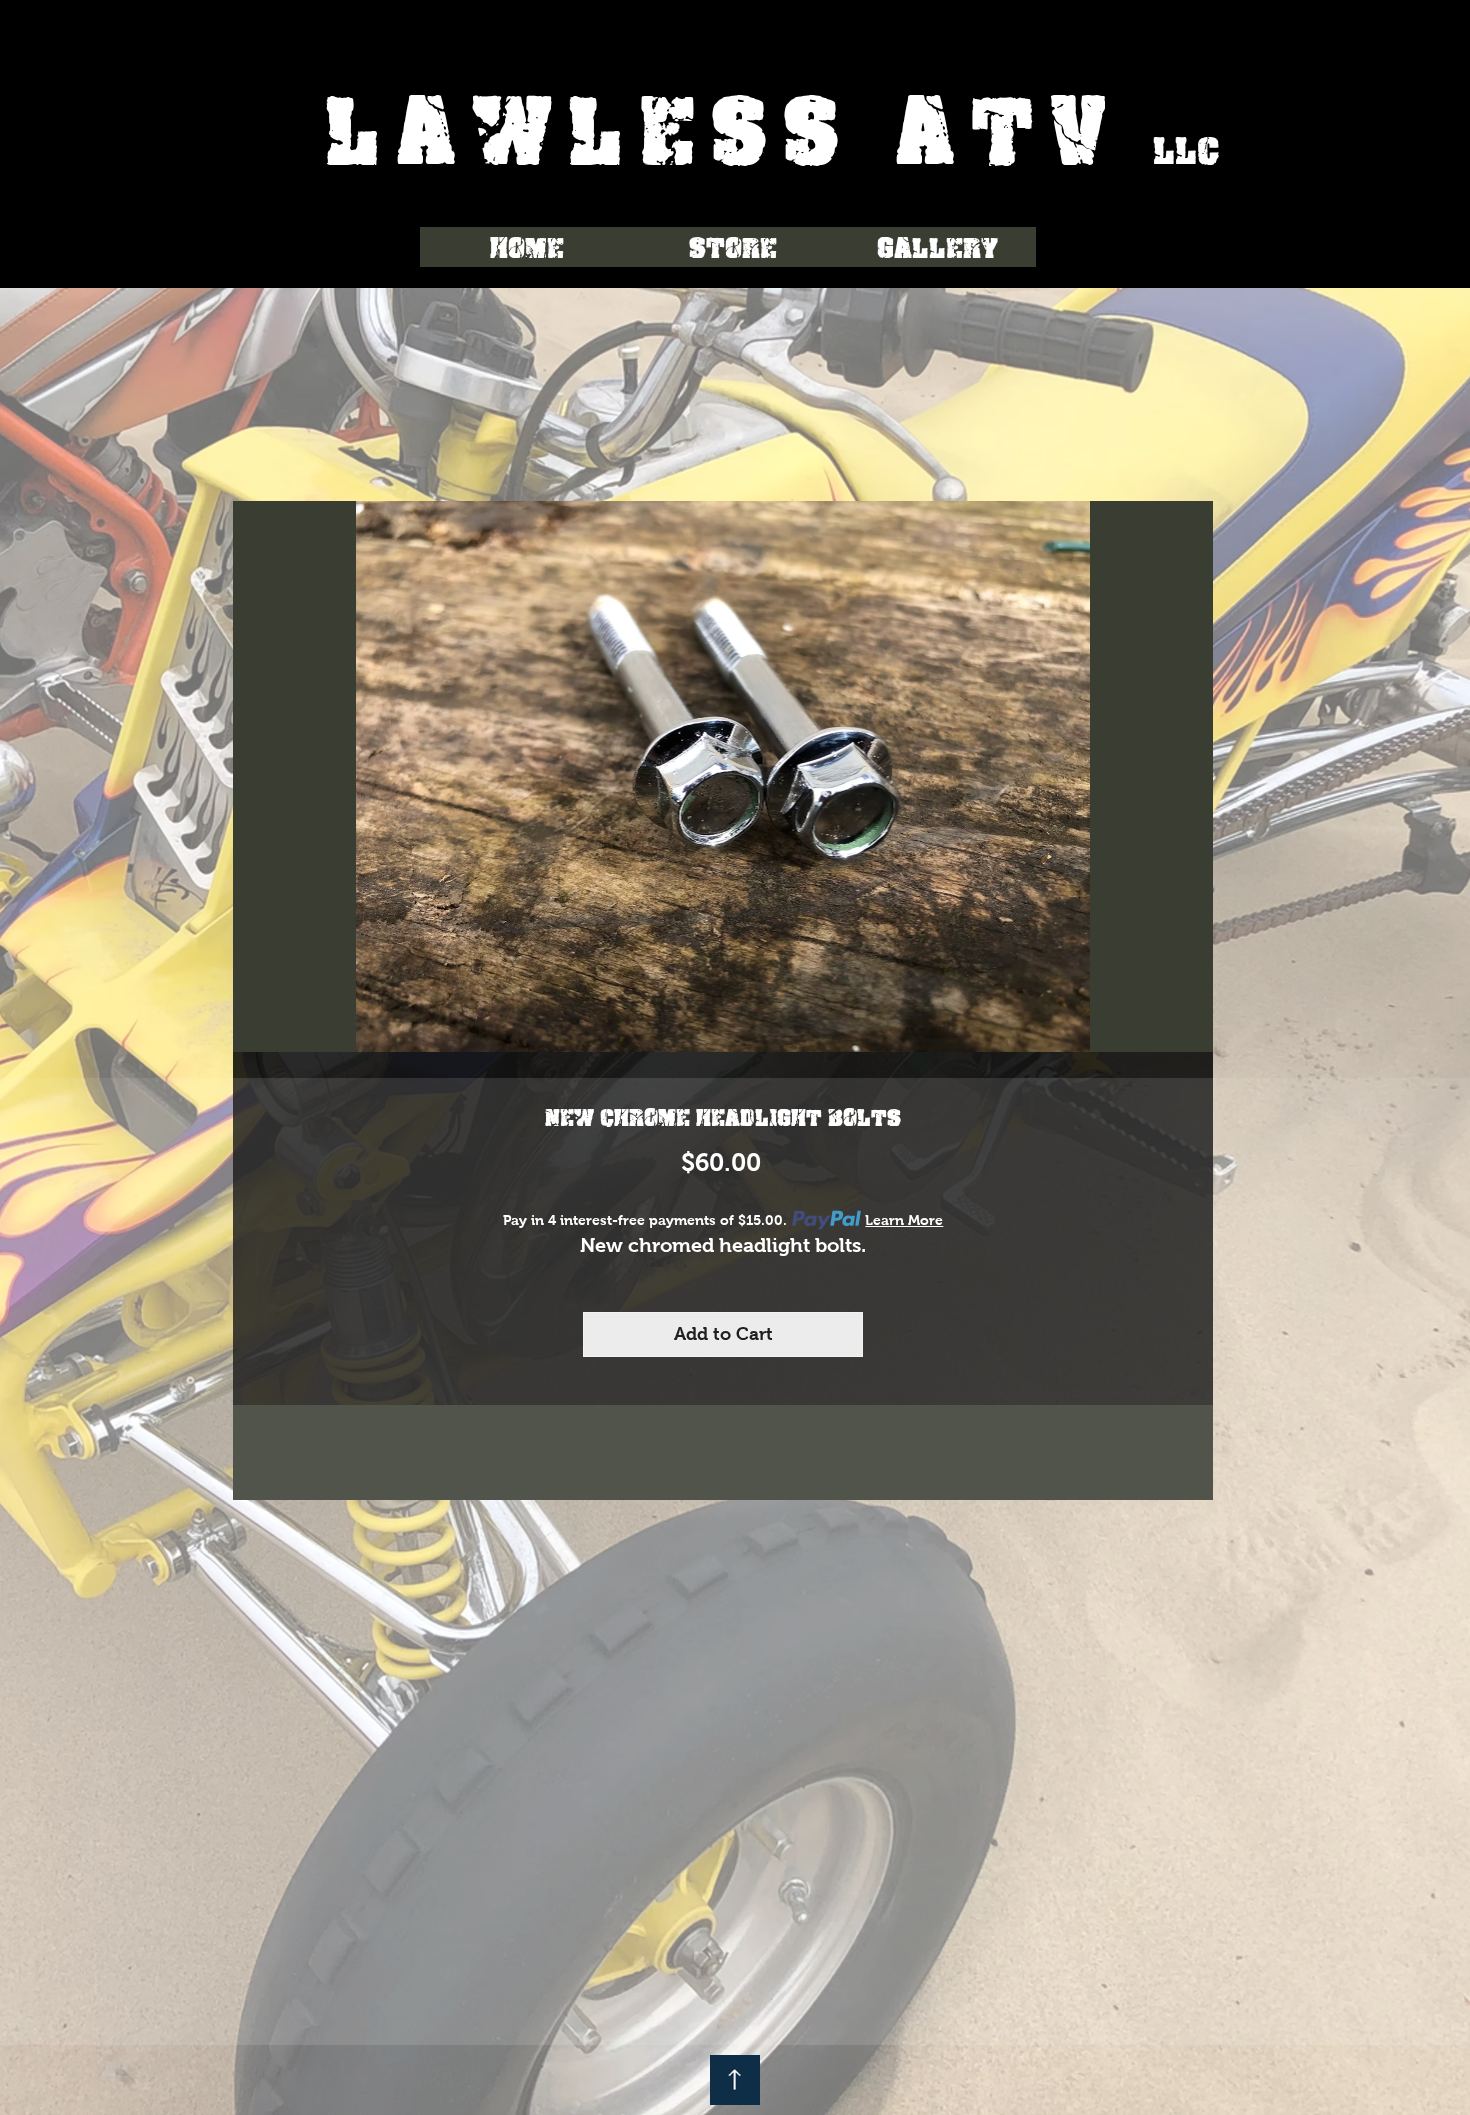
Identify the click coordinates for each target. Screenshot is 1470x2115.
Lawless (610, 126)
